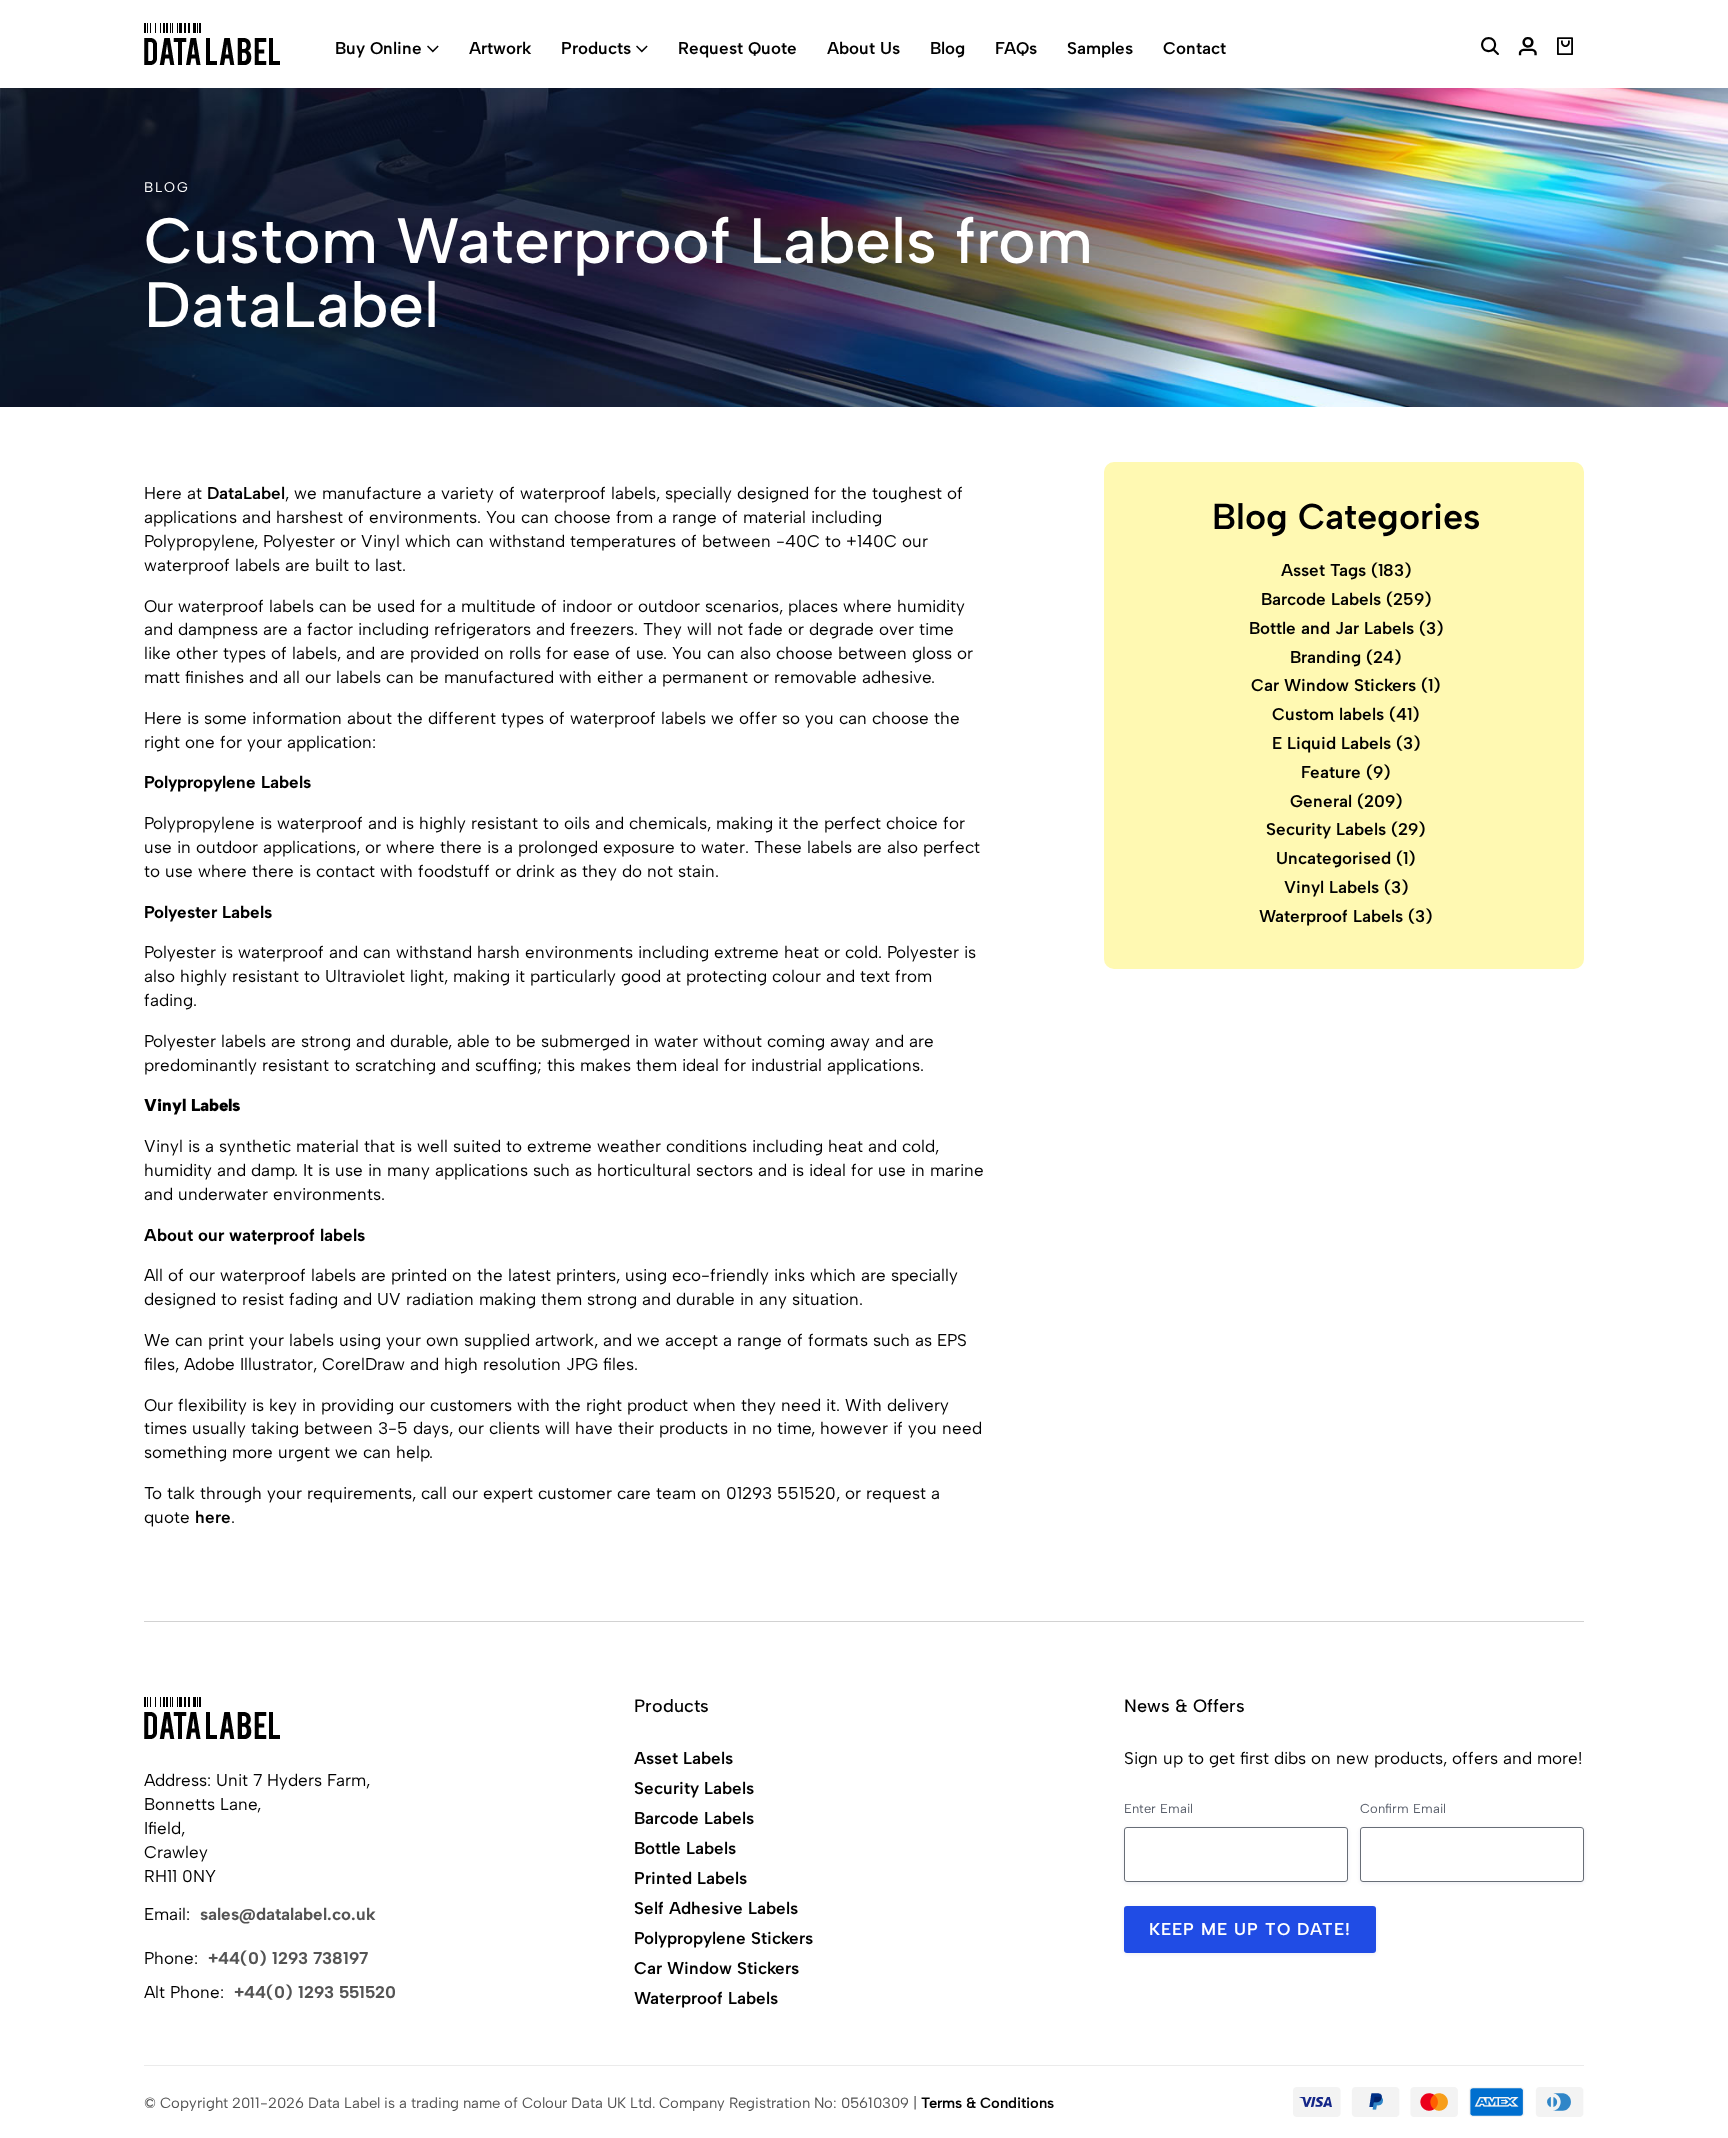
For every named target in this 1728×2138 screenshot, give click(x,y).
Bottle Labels (685, 1848)
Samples (1100, 48)
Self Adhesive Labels (716, 1908)
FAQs (1016, 48)
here (213, 1517)
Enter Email (1158, 1808)
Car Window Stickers (1346, 686)
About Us (863, 48)
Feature (1346, 772)
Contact (1194, 48)
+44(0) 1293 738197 (288, 1958)
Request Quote (737, 48)
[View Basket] (1565, 49)
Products (596, 48)
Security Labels (1346, 830)
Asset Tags (1346, 570)
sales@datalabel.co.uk (288, 1914)
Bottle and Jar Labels (1346, 628)
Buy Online (378, 48)
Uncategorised (1346, 858)
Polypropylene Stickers (723, 1938)
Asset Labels (683, 1758)
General (1346, 801)
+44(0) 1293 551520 (315, 1992)
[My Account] (1528, 49)
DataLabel (246, 493)
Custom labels (1346, 714)
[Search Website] (1490, 49)
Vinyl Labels (1346, 887)
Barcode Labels (1346, 599)
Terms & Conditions (987, 2103)
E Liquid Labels (1346, 743)
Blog (947, 48)
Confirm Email (1403, 1808)
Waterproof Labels (1346, 916)
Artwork (500, 48)
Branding (1346, 657)
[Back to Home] (212, 1718)
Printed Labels (690, 1878)
